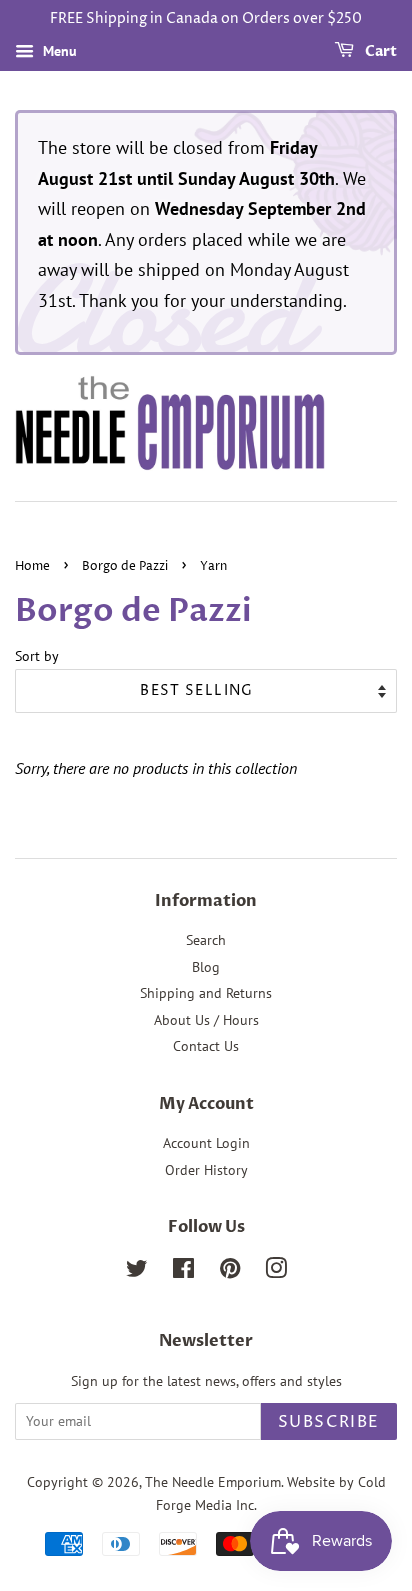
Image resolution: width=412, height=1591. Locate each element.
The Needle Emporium (213, 1482)
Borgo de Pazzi (125, 566)
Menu (58, 51)
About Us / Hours (206, 1020)
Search (206, 940)
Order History (206, 1170)
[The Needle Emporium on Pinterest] (230, 1272)
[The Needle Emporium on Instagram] (276, 1272)
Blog (206, 967)
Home (32, 566)
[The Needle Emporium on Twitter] (137, 1272)
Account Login (206, 1143)
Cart (379, 51)
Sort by (37, 655)
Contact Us (206, 1046)
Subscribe (329, 1422)
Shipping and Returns (206, 993)
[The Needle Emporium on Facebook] (183, 1272)
